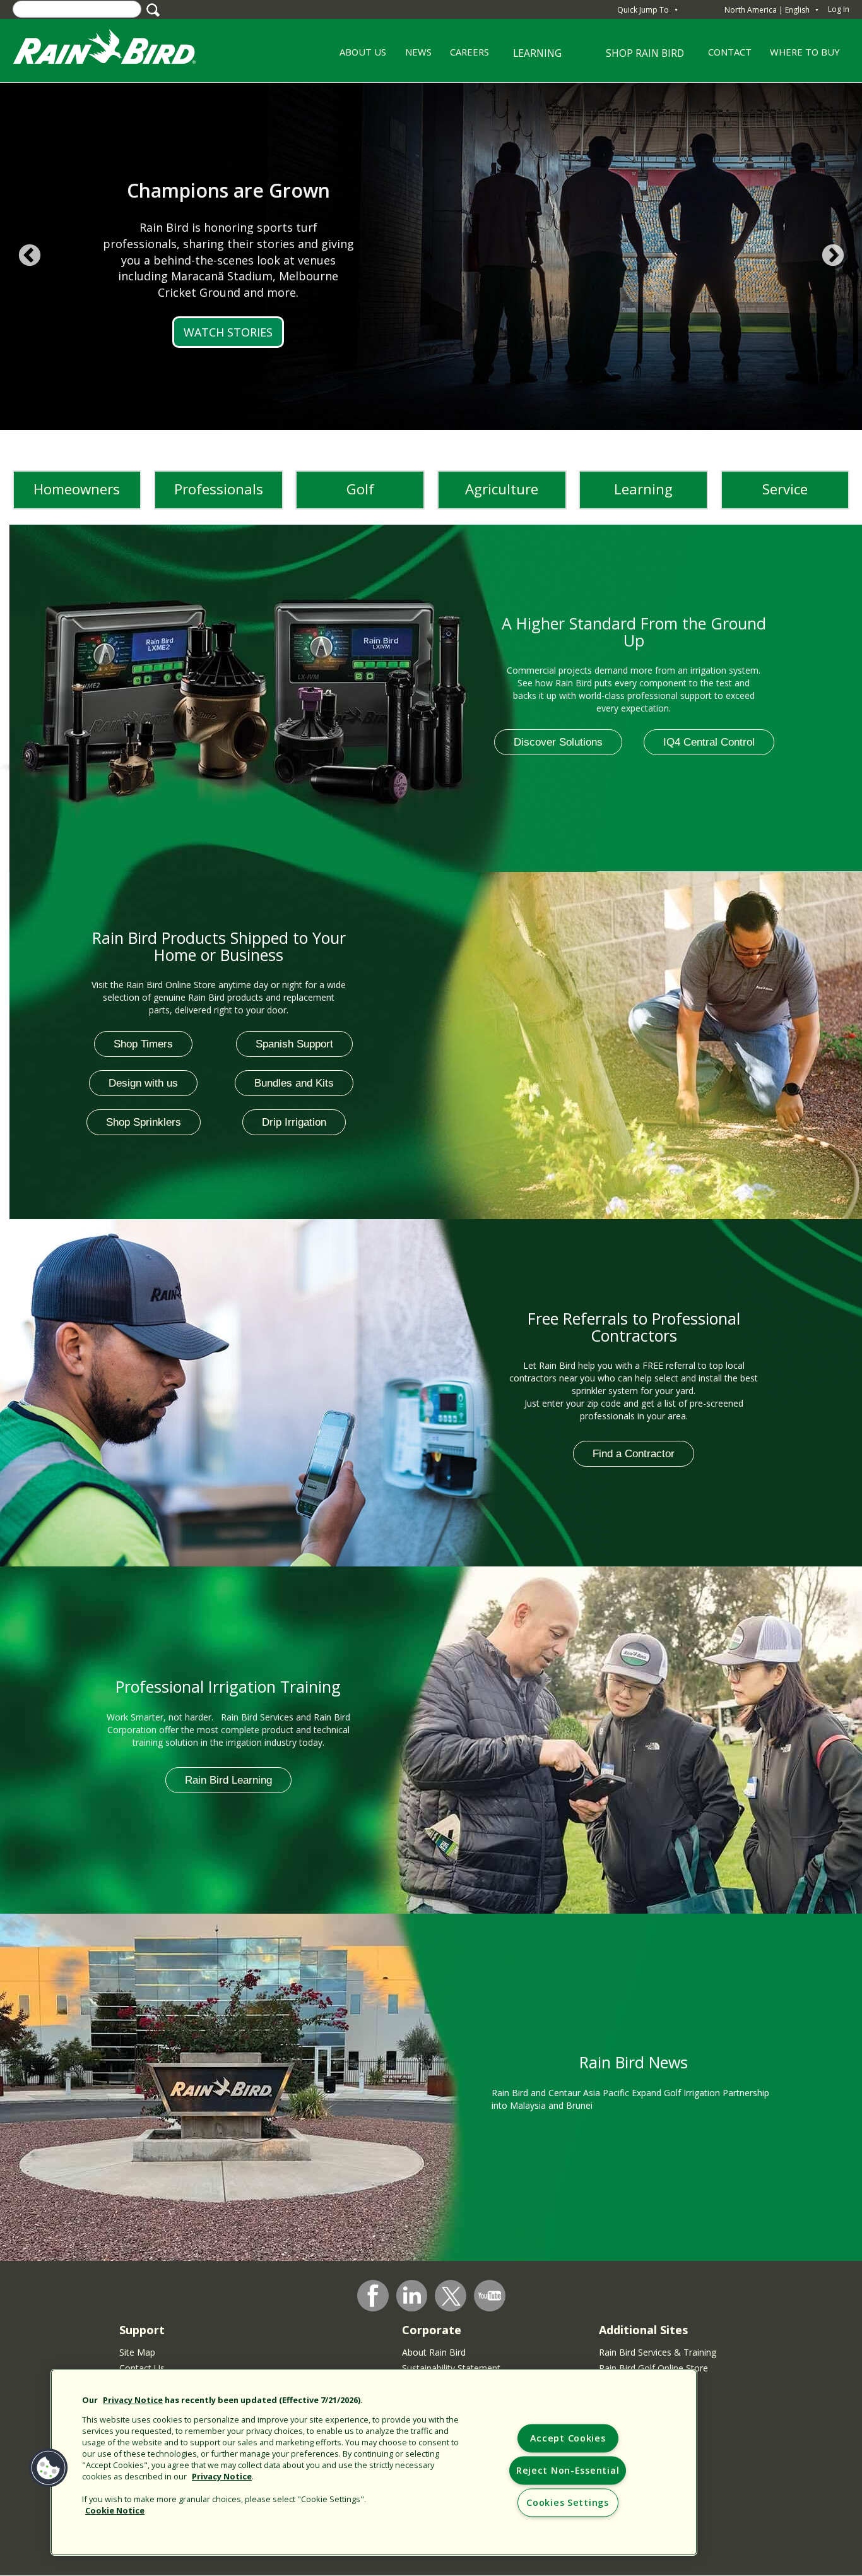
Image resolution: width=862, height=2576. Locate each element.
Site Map (137, 2352)
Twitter (451, 2296)
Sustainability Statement (451, 2368)
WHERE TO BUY (805, 52)
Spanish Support (294, 1044)
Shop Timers (143, 1044)
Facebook (373, 2296)
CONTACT (730, 52)
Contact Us (142, 2368)
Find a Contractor (634, 1454)
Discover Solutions (558, 742)
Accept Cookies (568, 2439)
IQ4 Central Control (709, 742)
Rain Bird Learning (228, 1780)
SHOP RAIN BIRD (645, 53)
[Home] (117, 50)
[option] (431, 256)
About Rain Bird (434, 2352)
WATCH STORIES (228, 332)
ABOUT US (359, 56)
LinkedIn (412, 2295)
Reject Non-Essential (568, 2471)
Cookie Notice (115, 2510)
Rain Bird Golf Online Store (653, 2368)
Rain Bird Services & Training (658, 2352)
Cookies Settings (568, 2503)
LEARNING (530, 58)
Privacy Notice (133, 2400)
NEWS (418, 52)
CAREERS (465, 56)
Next (833, 256)
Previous (29, 256)
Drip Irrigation (294, 1122)
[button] (49, 2468)
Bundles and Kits (294, 1083)
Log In (839, 9)
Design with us (143, 1083)
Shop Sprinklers (144, 1122)
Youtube (490, 2296)
